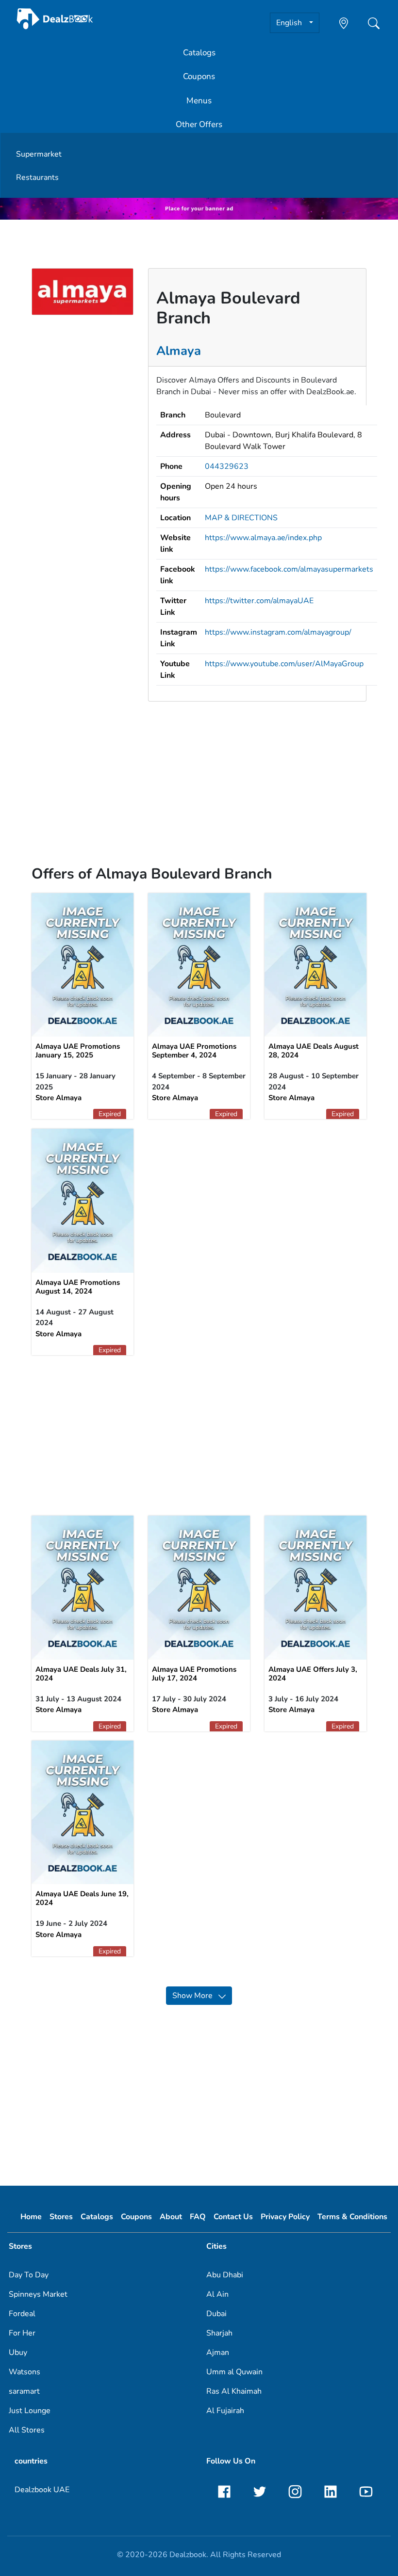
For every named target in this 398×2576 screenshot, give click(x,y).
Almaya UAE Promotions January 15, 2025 (78, 1051)
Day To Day (29, 2275)
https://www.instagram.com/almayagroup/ (278, 632)
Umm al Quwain (234, 2372)
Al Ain (217, 2294)
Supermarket (39, 154)
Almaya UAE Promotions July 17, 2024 (194, 1674)
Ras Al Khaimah (234, 2391)
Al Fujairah (225, 2411)
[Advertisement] (199, 777)
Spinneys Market (38, 2294)
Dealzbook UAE (42, 2490)
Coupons (199, 76)
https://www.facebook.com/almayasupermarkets (289, 569)
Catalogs (199, 53)
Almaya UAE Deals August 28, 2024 (314, 1051)
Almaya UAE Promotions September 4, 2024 (194, 1051)
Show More (195, 1996)
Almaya (179, 351)
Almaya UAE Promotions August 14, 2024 (78, 1287)
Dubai (216, 2314)
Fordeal (22, 2314)
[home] (55, 18)
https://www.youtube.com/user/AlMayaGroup (284, 664)
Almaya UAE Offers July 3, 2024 (313, 1674)
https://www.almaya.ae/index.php (263, 538)
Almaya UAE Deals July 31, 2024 (81, 1674)
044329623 (227, 466)
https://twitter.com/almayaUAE (259, 601)
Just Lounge (30, 2411)
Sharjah (219, 2333)
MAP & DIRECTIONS (241, 518)
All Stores (27, 2430)
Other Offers (199, 124)
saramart (24, 2391)
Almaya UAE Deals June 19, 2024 (82, 1898)
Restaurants (37, 177)
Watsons (25, 2372)
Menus (199, 101)
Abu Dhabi (225, 2275)
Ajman (218, 2352)
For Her (22, 2333)
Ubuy (18, 2352)
